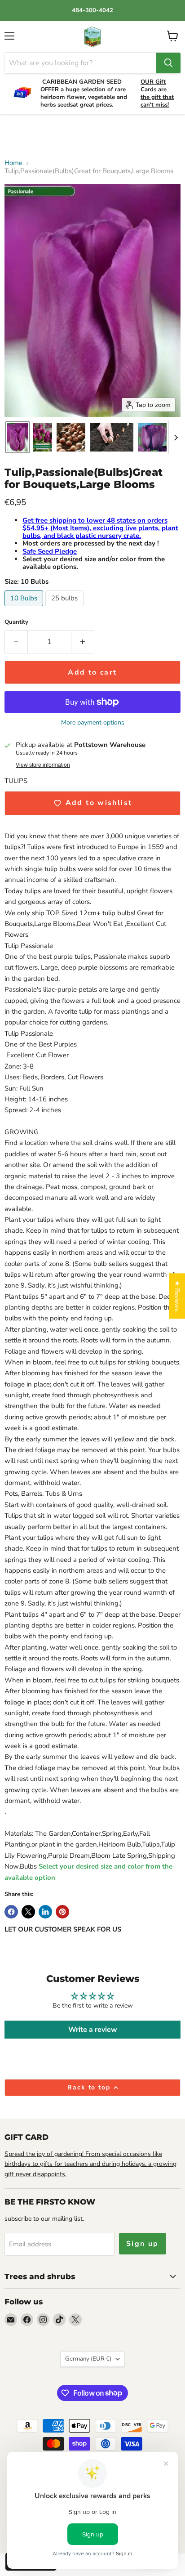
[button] (18, 437)
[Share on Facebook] (11, 1912)
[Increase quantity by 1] (83, 642)
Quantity (16, 622)
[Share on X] (28, 1912)
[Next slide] (176, 437)
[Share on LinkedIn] (45, 1912)
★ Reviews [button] (177, 1296)
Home (13, 163)
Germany (88, 2359)
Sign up (143, 2244)
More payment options (93, 723)
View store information (43, 765)
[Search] (168, 63)
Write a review (93, 2030)
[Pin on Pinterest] (62, 1912)
